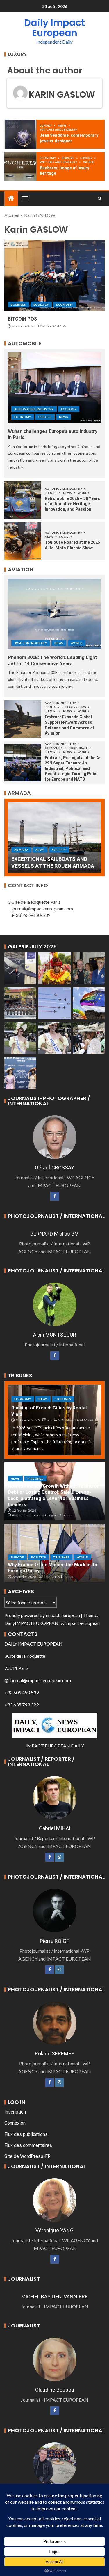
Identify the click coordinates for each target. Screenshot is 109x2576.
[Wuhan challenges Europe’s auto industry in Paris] (54, 388)
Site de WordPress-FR (27, 2156)
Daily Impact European (54, 28)
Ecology (41, 305)
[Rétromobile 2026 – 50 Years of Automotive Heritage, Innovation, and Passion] (23, 500)
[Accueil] (11, 198)
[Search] (100, 199)
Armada (21, 850)
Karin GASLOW (62, 94)
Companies (54, 748)
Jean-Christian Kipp (58, 1577)
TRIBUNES (63, 1399)
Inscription (15, 2112)
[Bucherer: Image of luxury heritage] (20, 167)
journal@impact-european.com (42, 909)
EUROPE (68, 158)
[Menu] (25, 199)
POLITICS (39, 1557)
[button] (25, 199)
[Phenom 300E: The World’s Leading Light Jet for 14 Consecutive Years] (54, 614)
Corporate (78, 748)
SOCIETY (66, 537)
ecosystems (76, 707)
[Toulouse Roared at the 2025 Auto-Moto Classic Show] (23, 541)
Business (18, 305)
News (62, 125)
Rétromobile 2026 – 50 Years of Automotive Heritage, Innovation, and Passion (72, 504)
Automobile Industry (34, 409)
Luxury (46, 125)
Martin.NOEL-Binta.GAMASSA (70, 1420)
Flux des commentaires (28, 2145)
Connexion (15, 2123)
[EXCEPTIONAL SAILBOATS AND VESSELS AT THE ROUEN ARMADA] (54, 838)
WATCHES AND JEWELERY (59, 129)
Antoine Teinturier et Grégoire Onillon (42, 1515)
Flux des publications (26, 2134)
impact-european (63, 1615)
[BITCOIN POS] (54, 276)
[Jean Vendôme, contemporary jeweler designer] (20, 134)
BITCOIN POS (22, 319)
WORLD (89, 162)
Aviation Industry (31, 643)
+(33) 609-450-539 (31, 915)
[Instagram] (59, 1857)
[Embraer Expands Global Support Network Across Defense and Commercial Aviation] (23, 719)
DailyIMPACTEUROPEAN (31, 1623)
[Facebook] (55, 1196)
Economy (48, 158)
